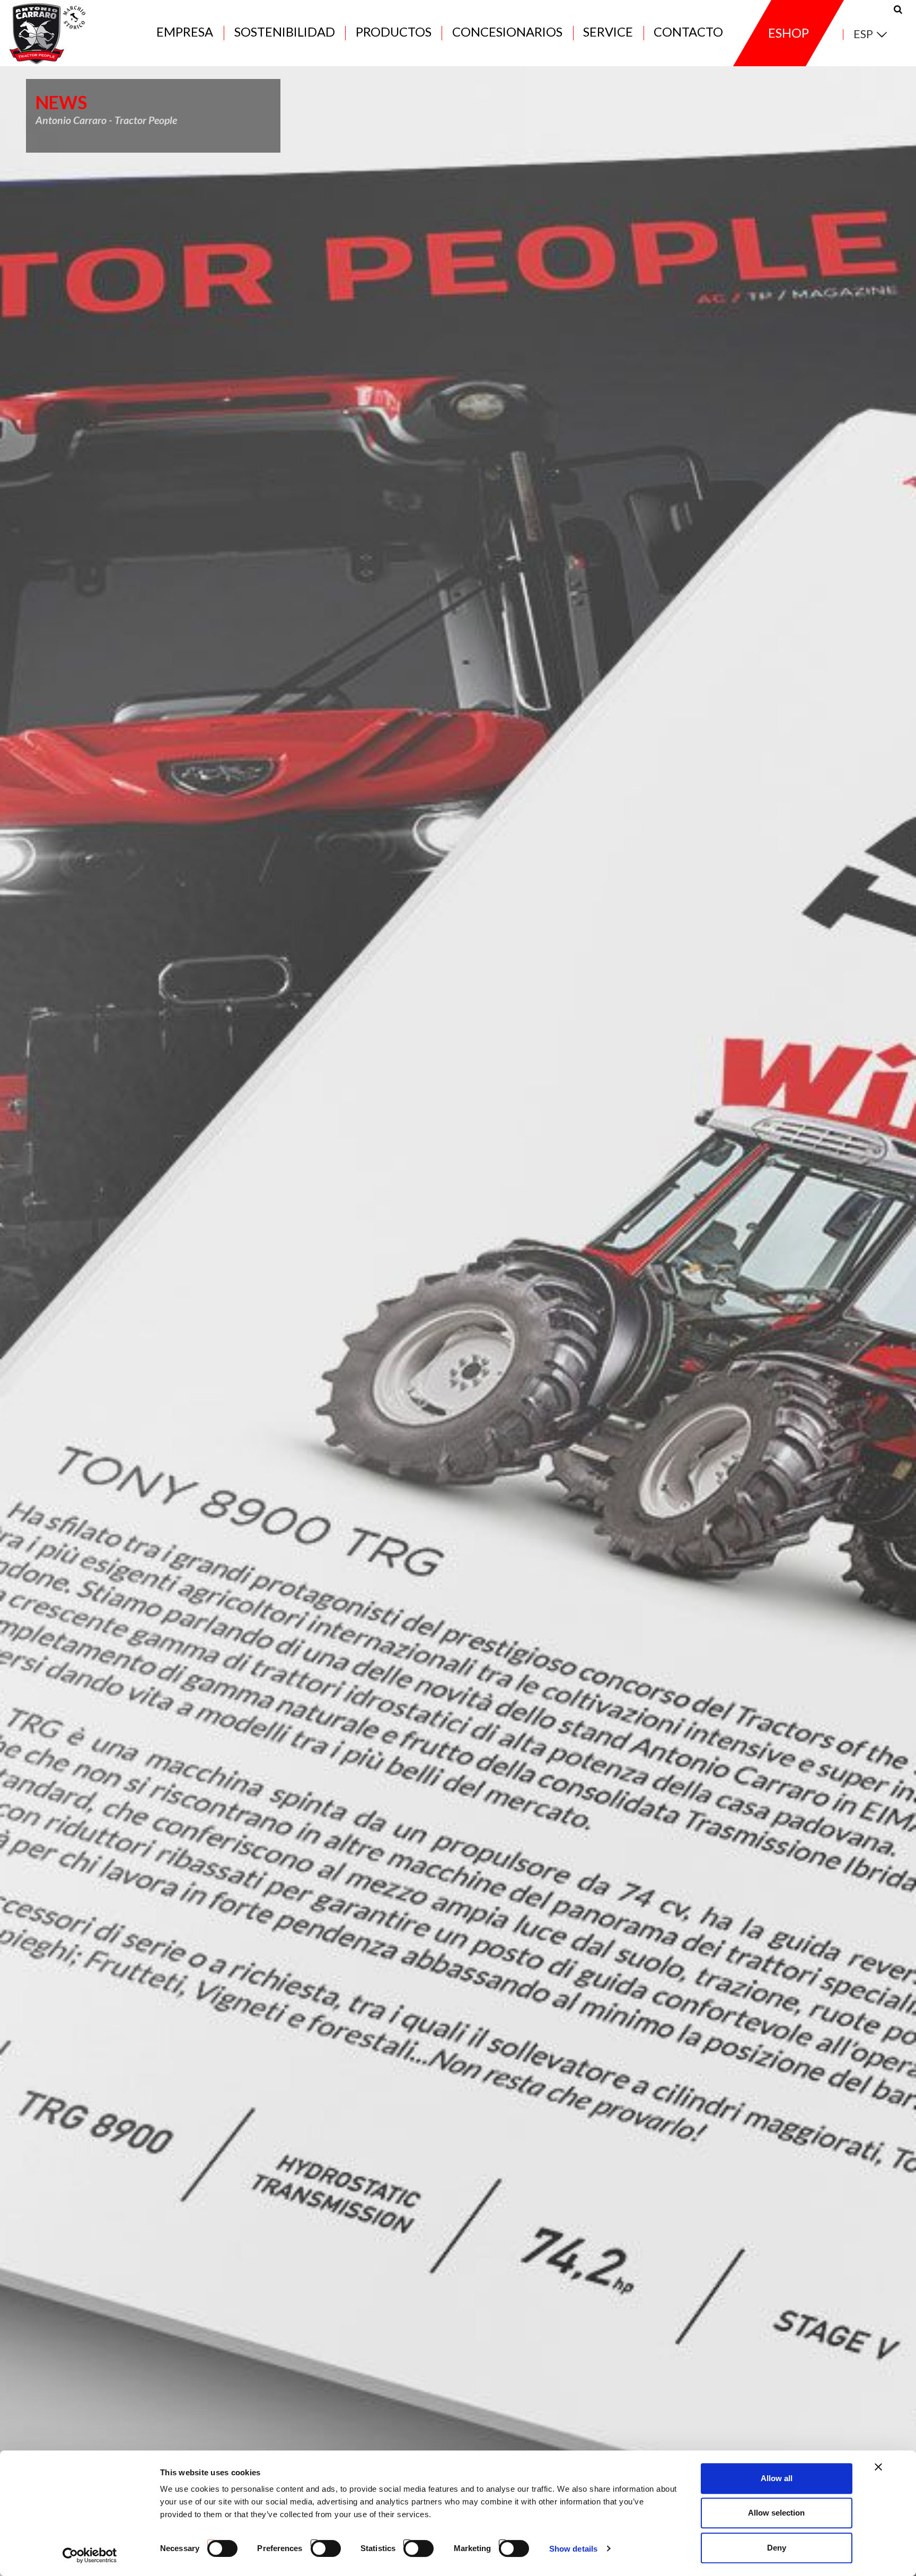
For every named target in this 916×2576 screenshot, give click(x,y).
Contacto (688, 33)
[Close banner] (878, 2467)
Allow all (777, 2478)
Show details (573, 2549)
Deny (777, 2548)
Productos (394, 33)
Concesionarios (507, 33)
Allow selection (776, 2513)
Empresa (185, 33)
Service (608, 33)
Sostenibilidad (285, 33)
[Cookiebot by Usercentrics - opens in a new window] (90, 2555)
